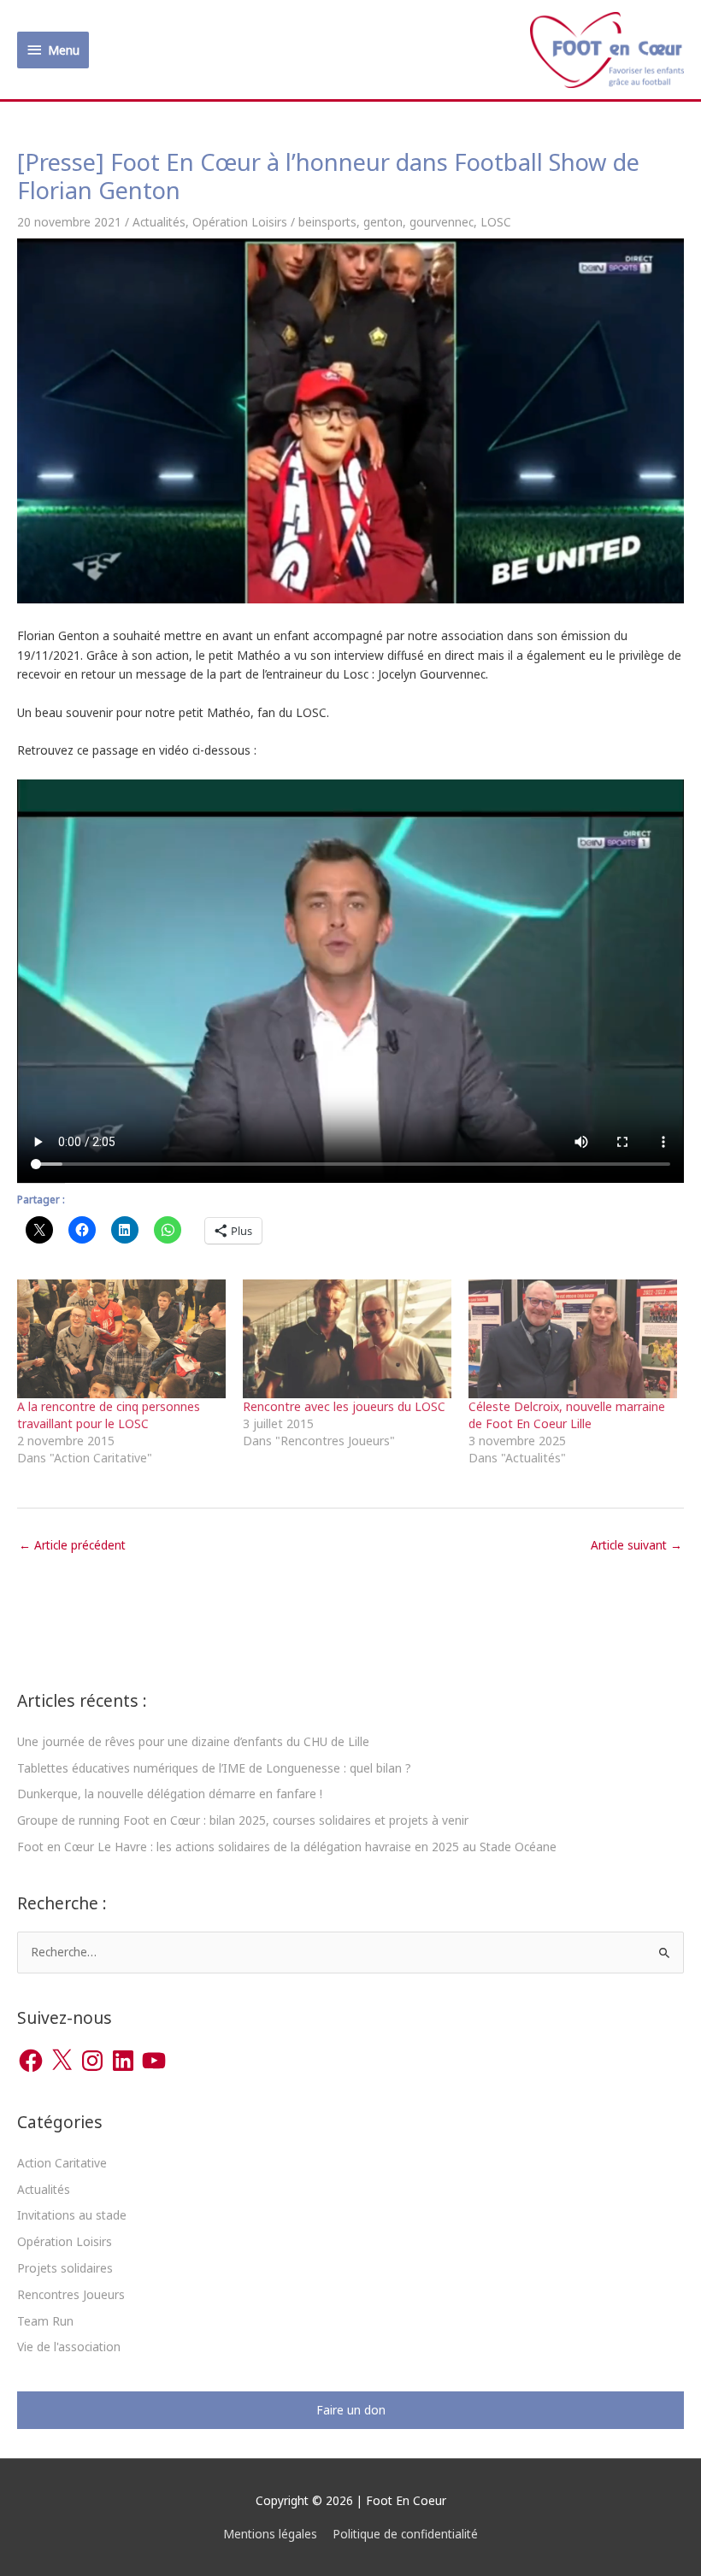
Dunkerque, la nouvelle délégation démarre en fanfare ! (170, 1794)
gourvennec (442, 222)
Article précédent (72, 1545)
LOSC (496, 222)
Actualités (159, 222)
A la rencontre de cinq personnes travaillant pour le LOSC (109, 1415)
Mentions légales (270, 2534)
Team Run (45, 2321)
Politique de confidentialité (405, 2534)
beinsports (327, 222)
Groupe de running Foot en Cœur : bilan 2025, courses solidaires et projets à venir (243, 1820)
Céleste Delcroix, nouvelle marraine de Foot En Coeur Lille (567, 1415)
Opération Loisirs (240, 222)
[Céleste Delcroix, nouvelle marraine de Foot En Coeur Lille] (573, 1339)
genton (383, 222)
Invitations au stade (72, 2215)
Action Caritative (62, 2163)
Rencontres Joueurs (71, 2294)
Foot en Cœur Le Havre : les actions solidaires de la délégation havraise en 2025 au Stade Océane (287, 1847)
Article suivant (636, 1545)
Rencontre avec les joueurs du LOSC (344, 1406)
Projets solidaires (65, 2268)
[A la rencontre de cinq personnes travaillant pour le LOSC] (121, 1339)
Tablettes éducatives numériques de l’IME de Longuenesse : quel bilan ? (214, 1768)
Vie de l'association (69, 2347)
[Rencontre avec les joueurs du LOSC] (347, 1339)
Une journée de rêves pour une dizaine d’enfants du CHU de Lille (193, 1741)
